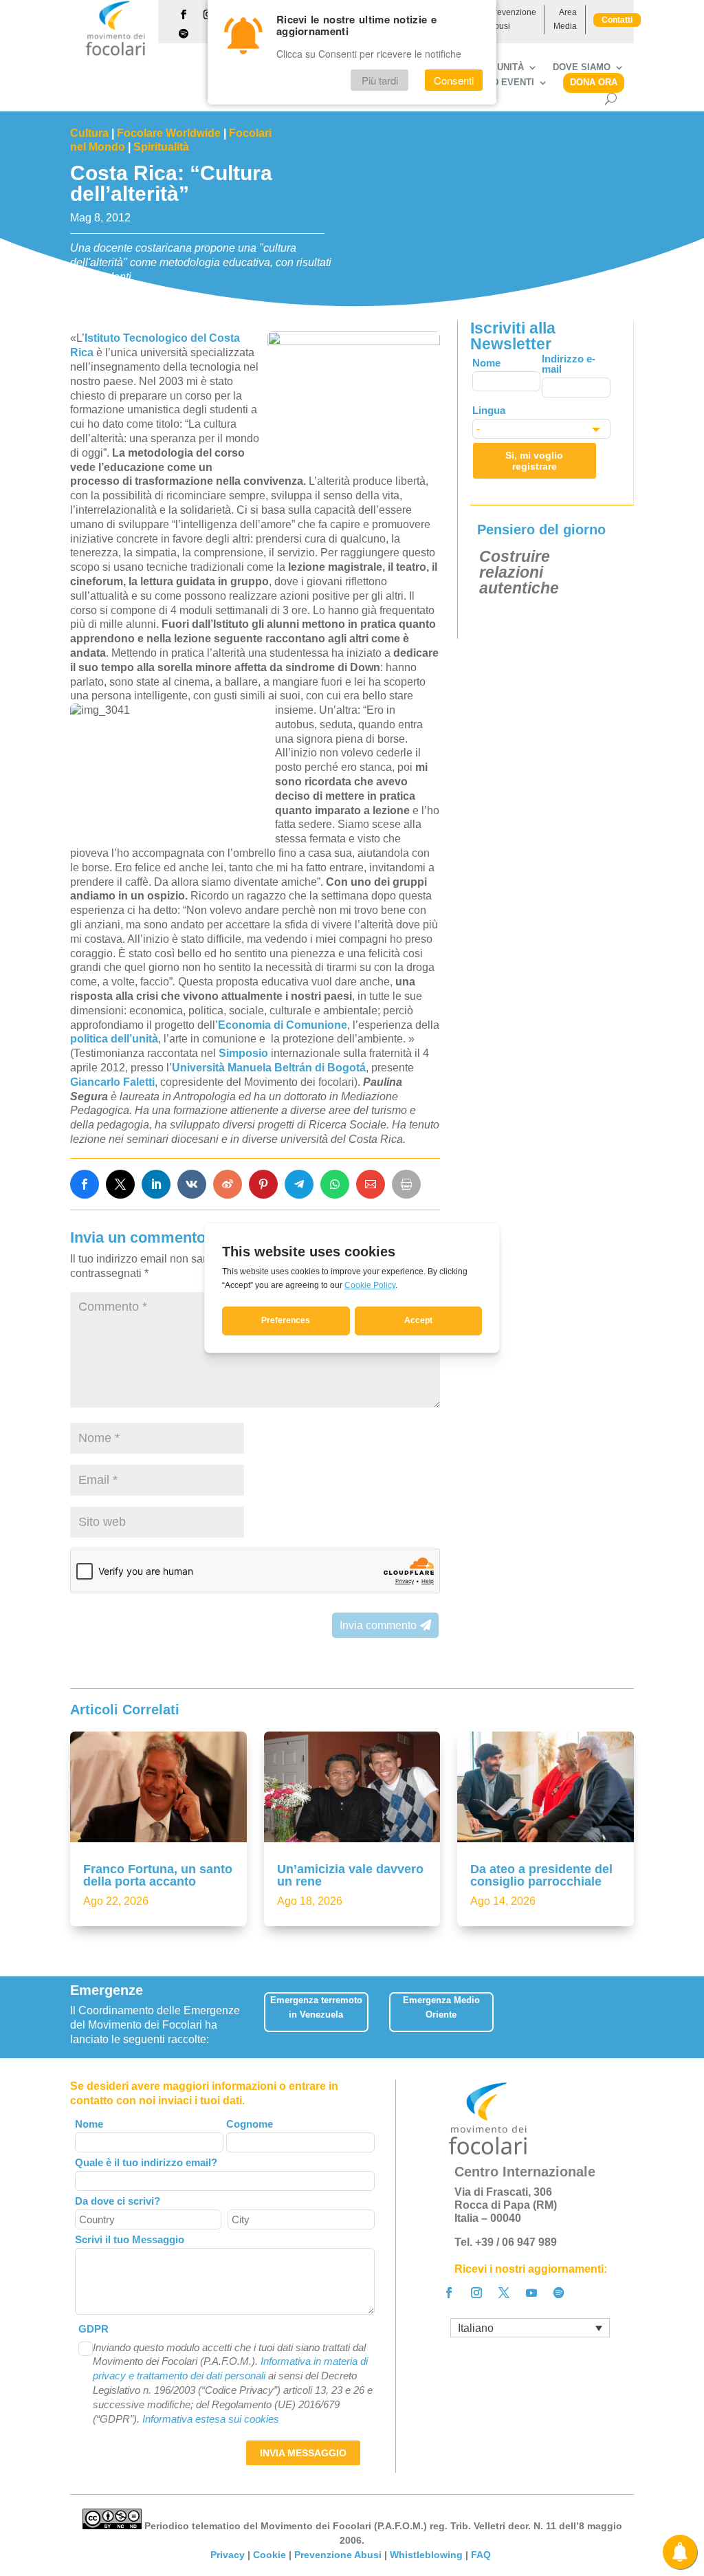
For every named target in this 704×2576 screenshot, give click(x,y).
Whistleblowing (426, 2555)
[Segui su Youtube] (531, 2293)
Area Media (565, 19)
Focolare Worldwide (169, 133)
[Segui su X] (504, 2293)
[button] (628, 2017)
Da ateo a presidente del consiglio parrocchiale (541, 1875)
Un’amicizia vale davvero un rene (350, 1875)
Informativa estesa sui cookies (211, 2419)
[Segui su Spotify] (184, 34)
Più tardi (380, 80)
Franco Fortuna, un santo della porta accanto (158, 1875)
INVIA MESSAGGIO (303, 2453)
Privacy (228, 2555)
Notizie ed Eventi (491, 83)
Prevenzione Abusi (513, 19)
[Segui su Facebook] (184, 14)
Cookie (269, 2555)
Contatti (617, 20)
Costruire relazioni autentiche (519, 572)
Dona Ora (594, 82)
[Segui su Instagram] (476, 2293)
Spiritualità (161, 147)
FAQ (482, 2555)
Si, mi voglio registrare (534, 461)
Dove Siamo (582, 67)
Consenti (454, 80)
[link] (85, 1184)
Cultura (89, 133)
